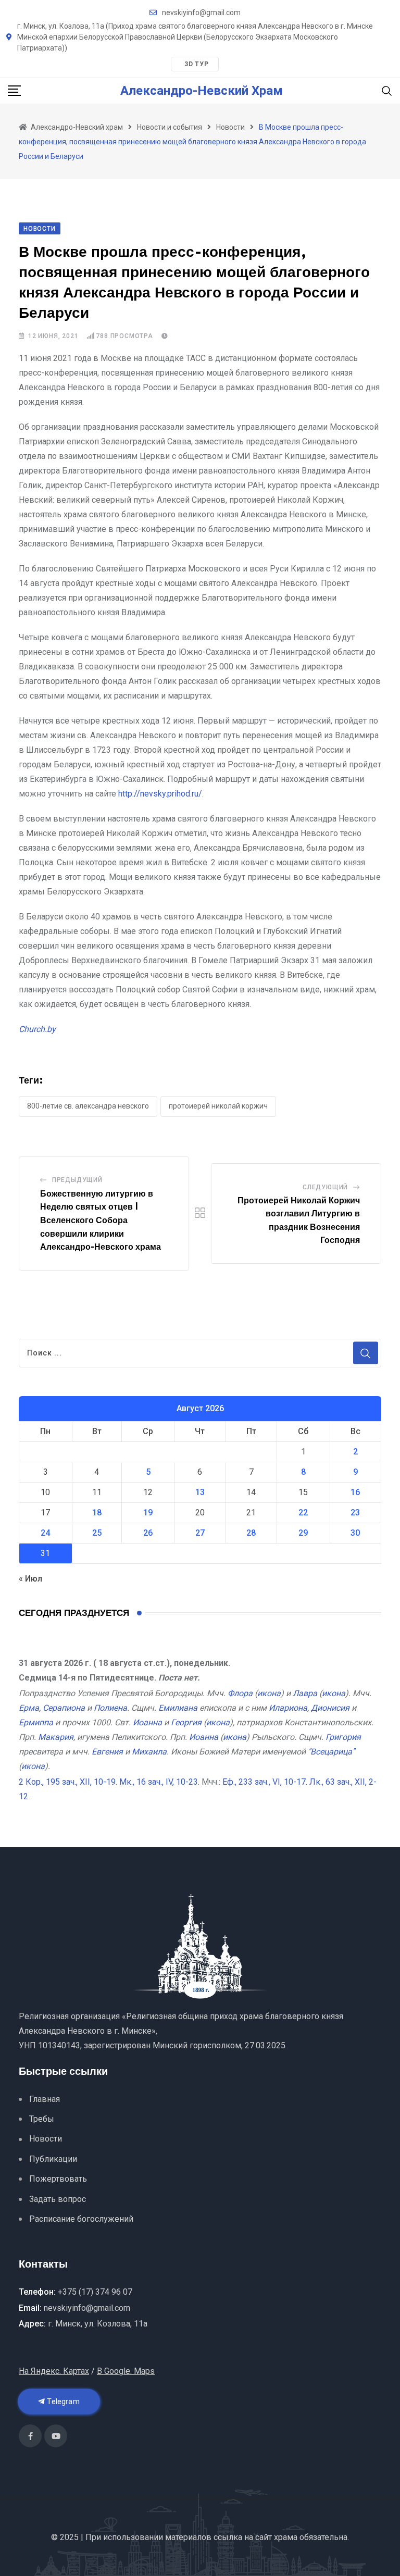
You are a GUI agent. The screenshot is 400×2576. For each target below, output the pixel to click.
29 (303, 1533)
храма (286, 2537)
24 (45, 1533)
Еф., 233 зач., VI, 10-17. (265, 1782)
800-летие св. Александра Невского (88, 1106)
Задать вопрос (58, 2199)
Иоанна (147, 1722)
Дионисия (330, 1708)
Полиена (110, 1708)
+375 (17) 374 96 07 (95, 2292)
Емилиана (178, 1708)
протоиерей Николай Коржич (218, 1106)
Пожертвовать (58, 2179)
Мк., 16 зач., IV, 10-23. (159, 1782)
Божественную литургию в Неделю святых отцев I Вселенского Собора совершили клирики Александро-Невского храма (101, 1221)
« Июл (30, 1579)
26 (148, 1533)
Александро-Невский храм (202, 91)
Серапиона (64, 1708)
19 (148, 1513)
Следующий (325, 1187)
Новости (46, 2139)
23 (355, 1513)
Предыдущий (77, 1180)
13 (200, 1492)
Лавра (305, 1693)
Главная (45, 2099)
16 (355, 1492)
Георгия (186, 1722)
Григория (343, 1737)
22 (303, 1513)
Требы (42, 2119)
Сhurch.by (37, 1029)
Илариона (288, 1708)
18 (97, 1513)
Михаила (149, 1752)
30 (355, 1533)
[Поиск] (387, 90)
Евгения (107, 1752)
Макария (56, 1737)
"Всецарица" (331, 1752)
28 (251, 1533)
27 (200, 1533)
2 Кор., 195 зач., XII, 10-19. (68, 1782)
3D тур (197, 64)
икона (269, 1693)
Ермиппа (36, 1722)
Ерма (29, 1708)
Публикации (53, 2159)
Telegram (63, 2401)
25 (97, 1533)
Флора (240, 1693)
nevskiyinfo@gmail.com (201, 13)
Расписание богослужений (81, 2219)
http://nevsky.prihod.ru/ (160, 794)
